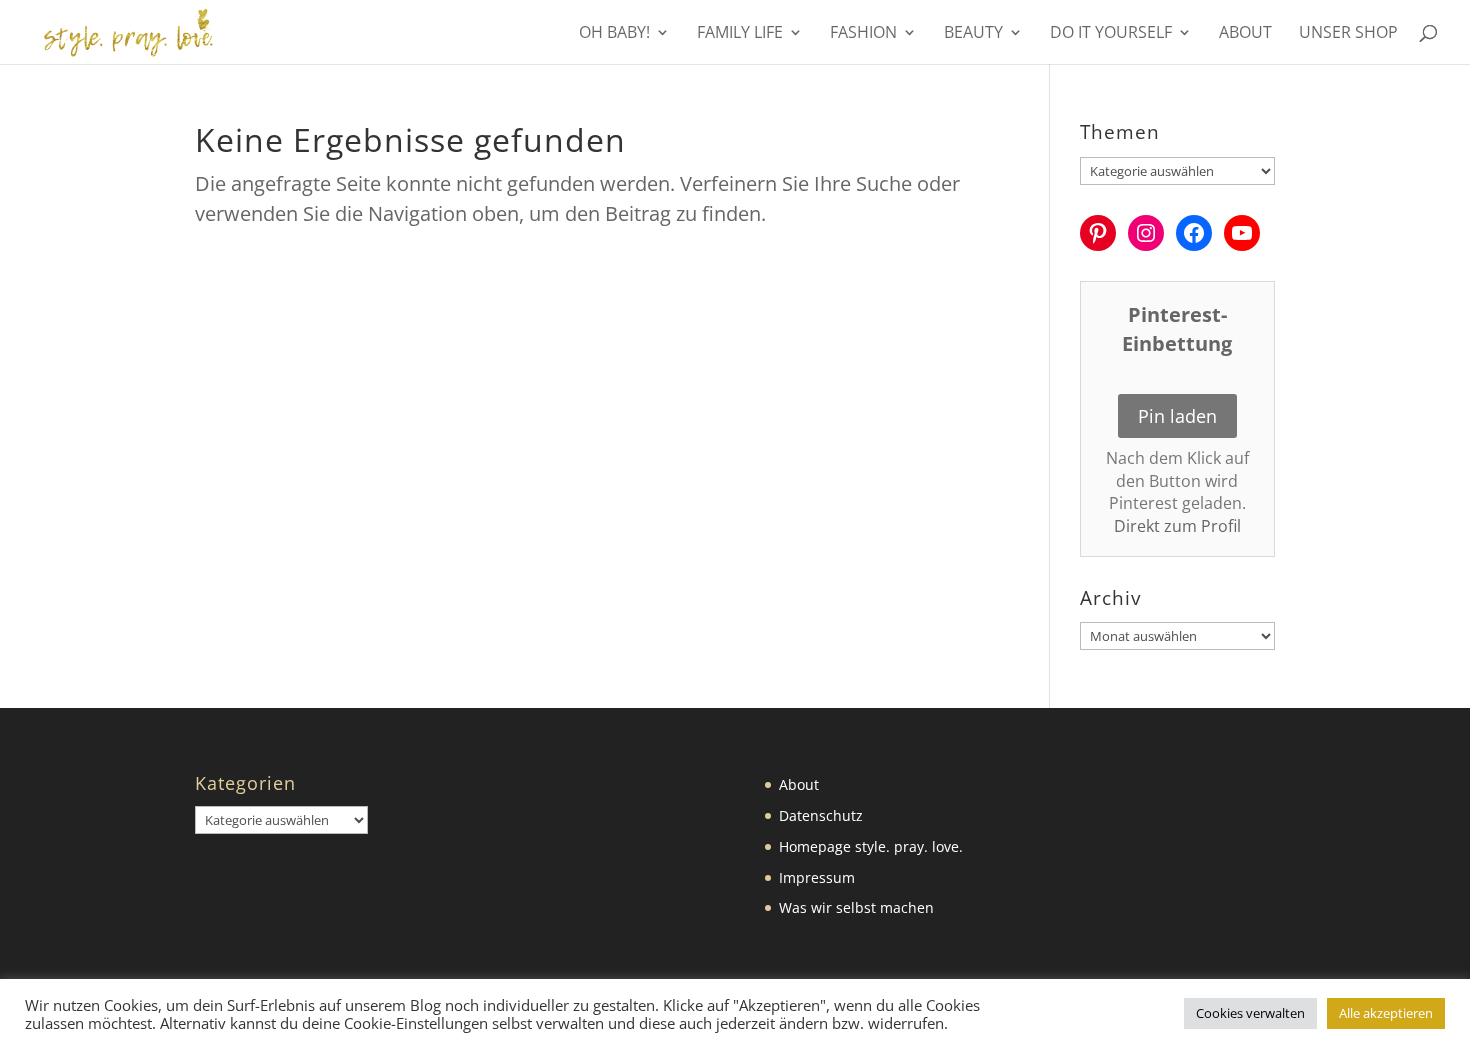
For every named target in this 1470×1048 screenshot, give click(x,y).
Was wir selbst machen (856, 907)
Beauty (973, 34)
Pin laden (1177, 416)
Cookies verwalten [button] (1250, 1013)
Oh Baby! (614, 34)
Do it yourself (1111, 34)
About (1245, 34)
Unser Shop (1348, 34)
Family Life (740, 34)
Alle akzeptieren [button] (1386, 1013)
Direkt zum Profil (1177, 526)
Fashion (863, 34)
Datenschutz (821, 815)
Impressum (817, 877)
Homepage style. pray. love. (871, 846)
